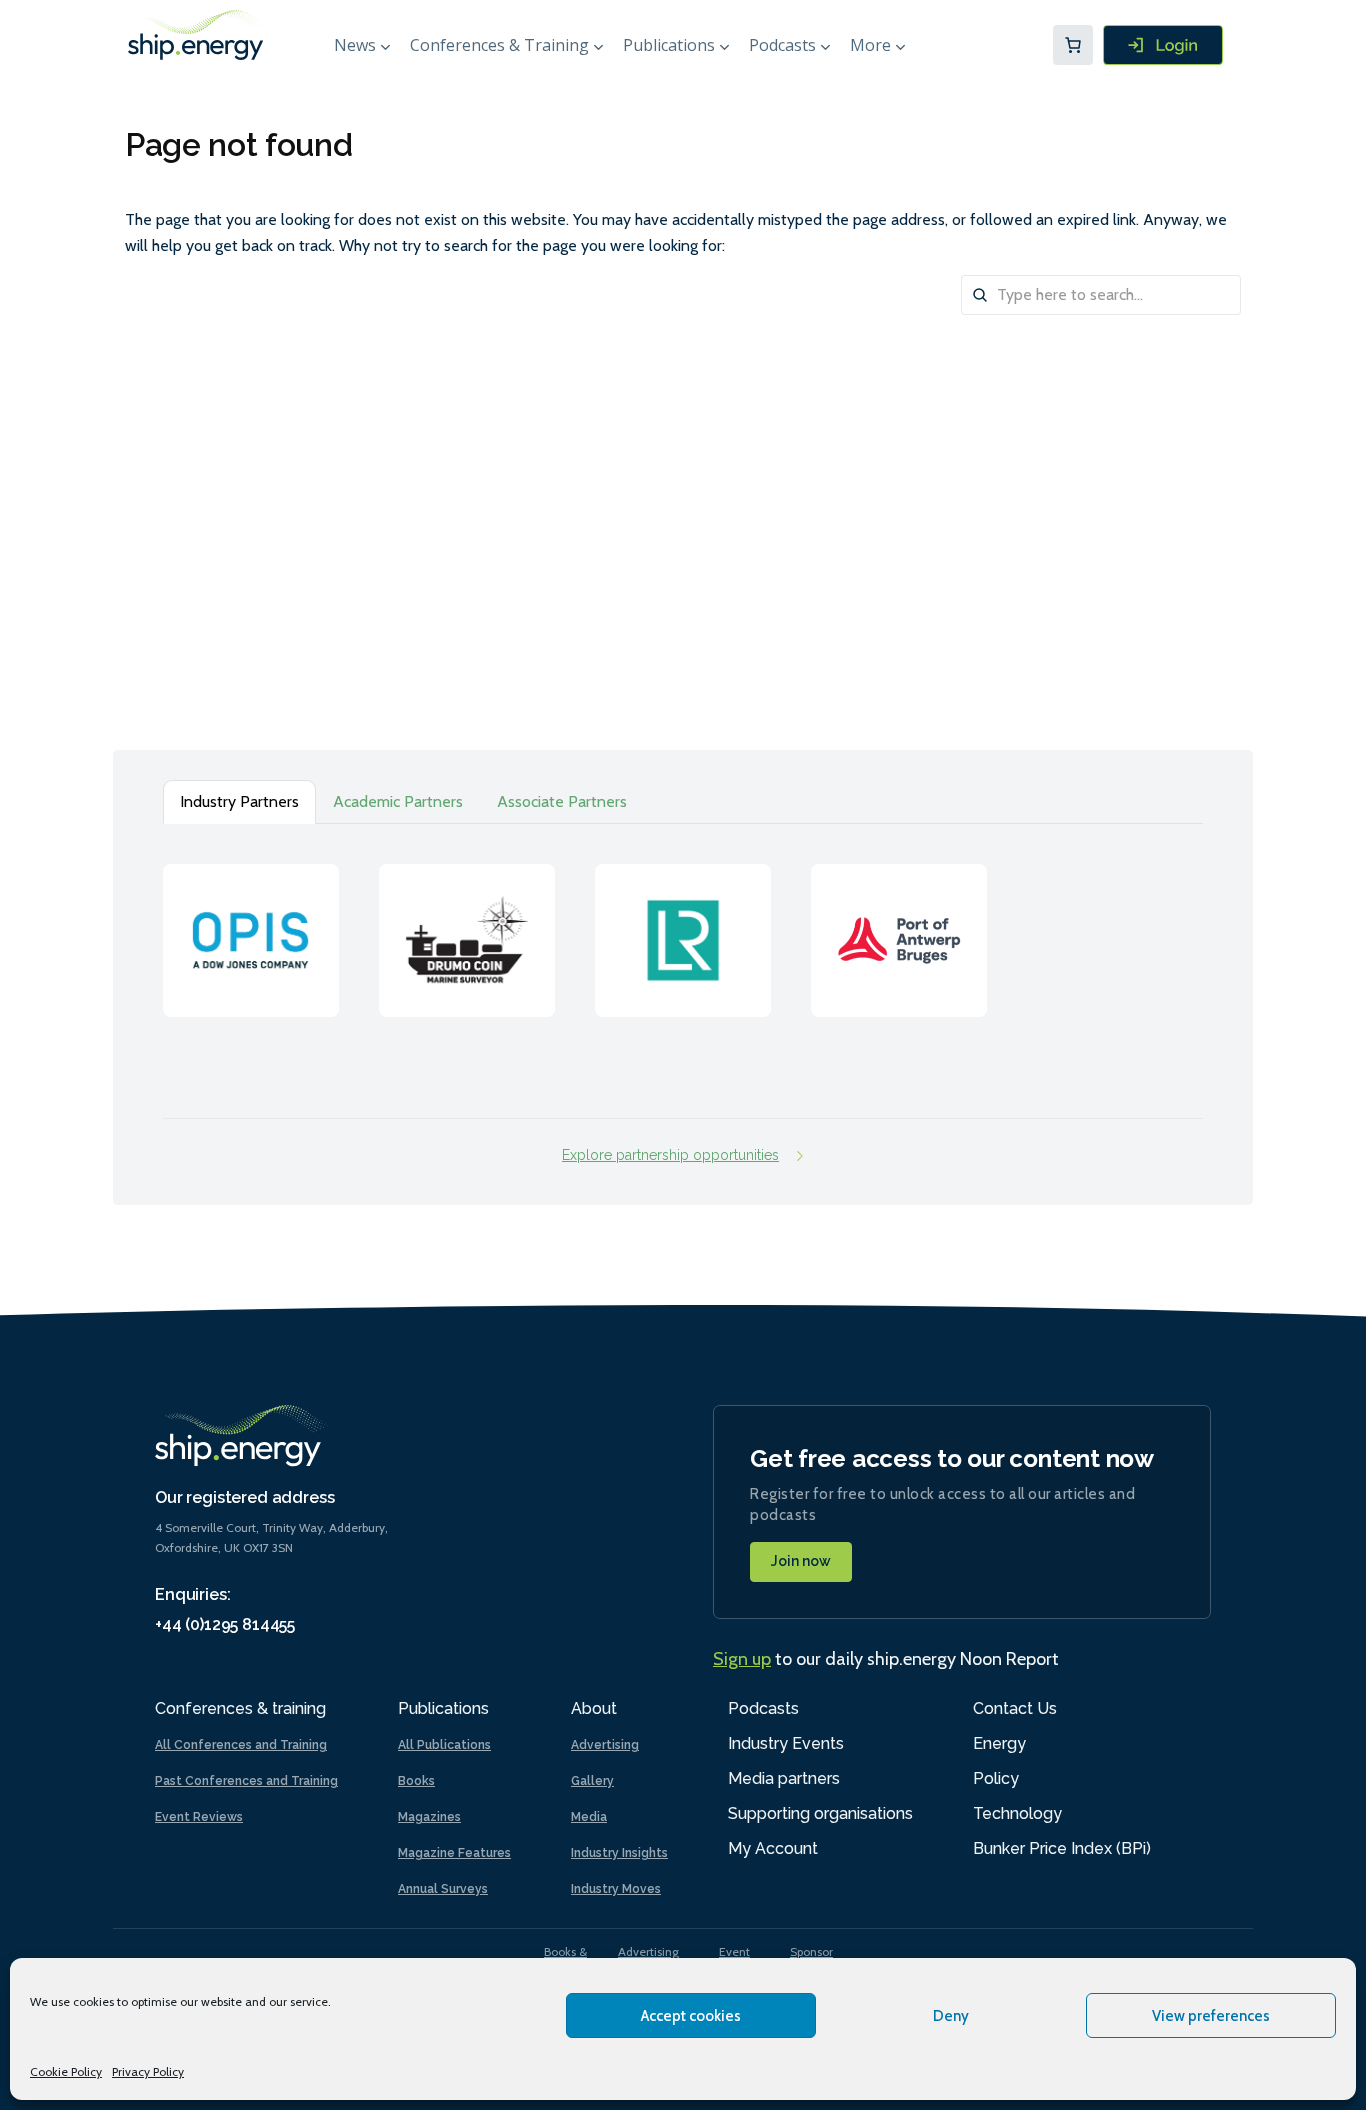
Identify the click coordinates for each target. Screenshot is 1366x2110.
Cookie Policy (66, 2071)
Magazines (429, 1817)
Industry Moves (616, 1889)
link (251, 921)
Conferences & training (240, 1708)
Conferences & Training (499, 45)
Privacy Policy (148, 2071)
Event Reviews (199, 1817)
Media (589, 1817)
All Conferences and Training (241, 1745)
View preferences (1211, 2016)
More (870, 45)
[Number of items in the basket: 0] (1073, 45)
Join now (801, 1561)
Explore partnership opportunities (670, 1155)
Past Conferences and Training (246, 1781)
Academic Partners (398, 801)
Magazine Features (454, 1853)
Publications (669, 45)
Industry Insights (619, 1853)
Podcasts (782, 45)
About (594, 1708)
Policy (996, 1778)
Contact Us (1015, 1708)
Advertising (605, 1745)
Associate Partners (562, 801)
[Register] (1163, 45)
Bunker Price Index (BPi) (1062, 1848)
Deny (951, 2016)
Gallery (592, 1781)
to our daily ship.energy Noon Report (886, 1659)
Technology (1017, 1813)
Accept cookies (691, 2016)
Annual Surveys (443, 1889)
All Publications (444, 1745)
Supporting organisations (820, 1813)
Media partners (784, 1778)
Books (416, 1781)
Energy (999, 1743)
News (355, 45)
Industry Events (786, 1743)
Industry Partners (239, 801)
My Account (773, 1848)
